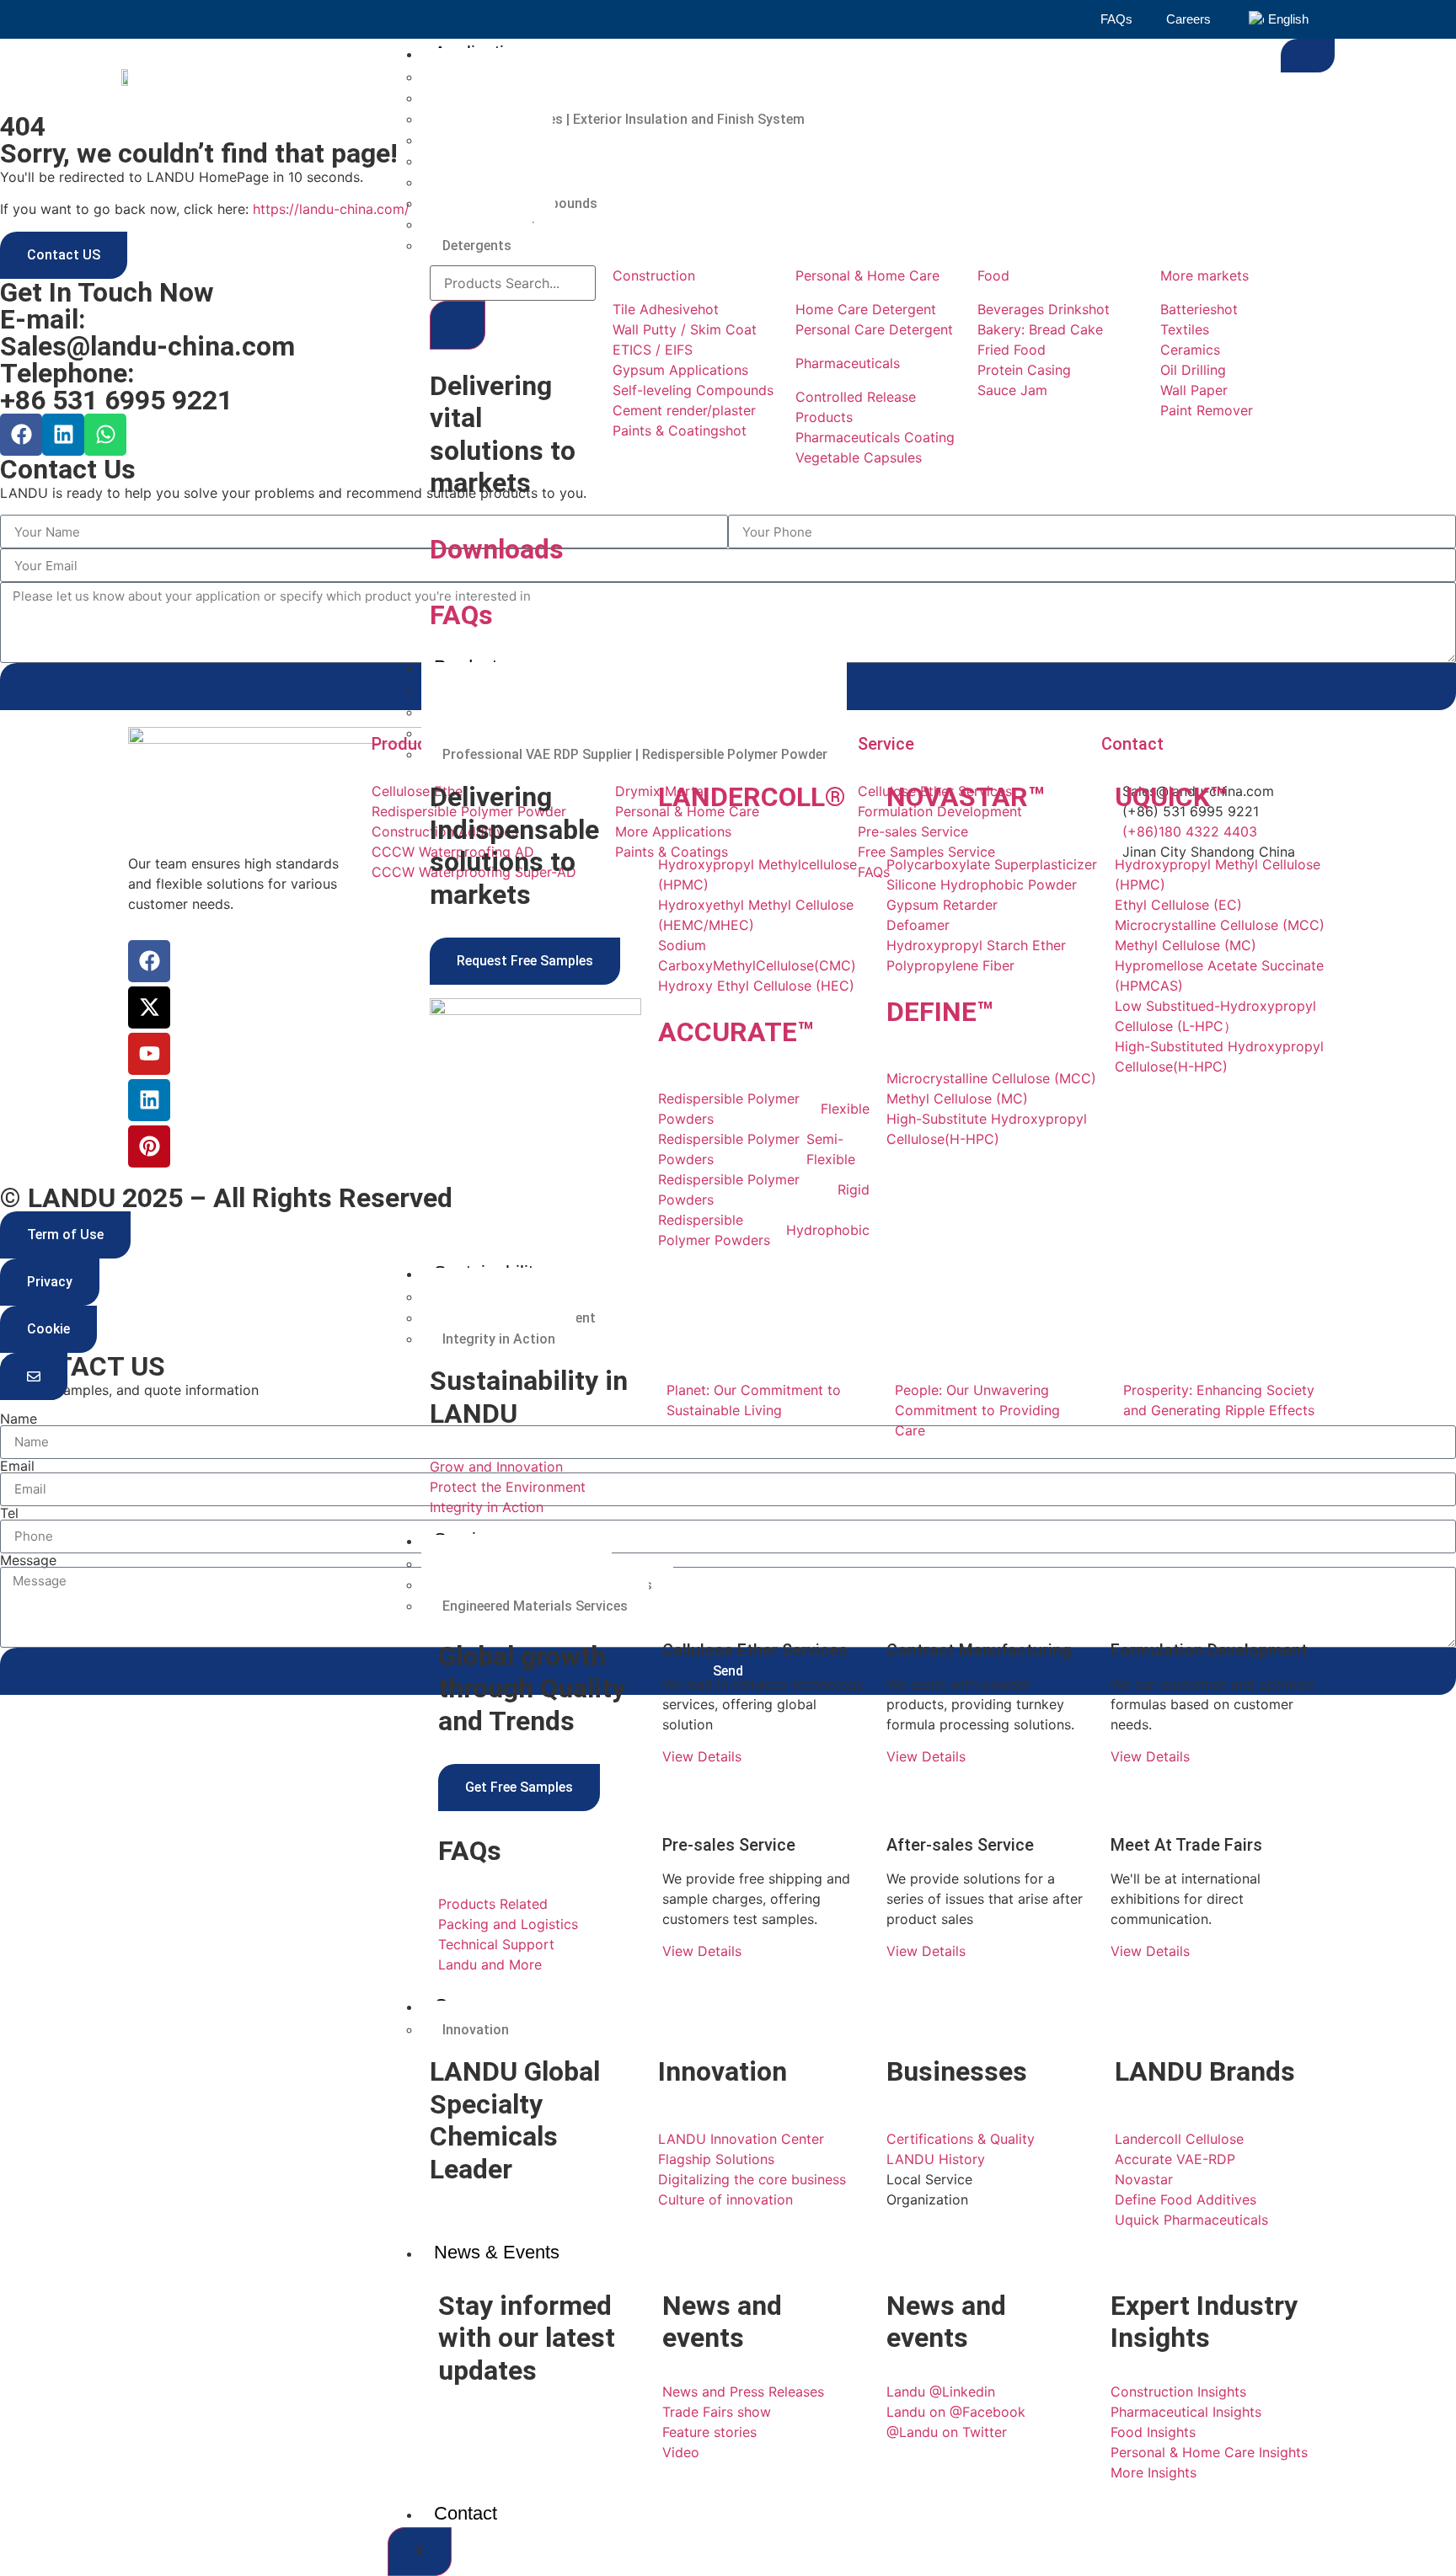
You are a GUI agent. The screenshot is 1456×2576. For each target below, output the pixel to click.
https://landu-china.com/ (331, 209)
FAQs (1116, 19)
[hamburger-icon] (1308, 56)
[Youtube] (149, 1054)
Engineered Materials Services (535, 1606)
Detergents (477, 246)
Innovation (476, 2030)
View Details (702, 1756)
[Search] (458, 325)
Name (19, 1419)
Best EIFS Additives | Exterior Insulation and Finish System (624, 119)
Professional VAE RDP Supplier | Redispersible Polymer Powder (635, 754)
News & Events (497, 2252)
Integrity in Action (499, 1339)
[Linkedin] (63, 435)
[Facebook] (21, 435)
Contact (466, 2513)
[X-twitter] (149, 1007)
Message (28, 1560)
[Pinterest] (149, 1146)
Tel (9, 1513)
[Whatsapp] (105, 435)
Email (17, 1466)
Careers (1188, 19)
